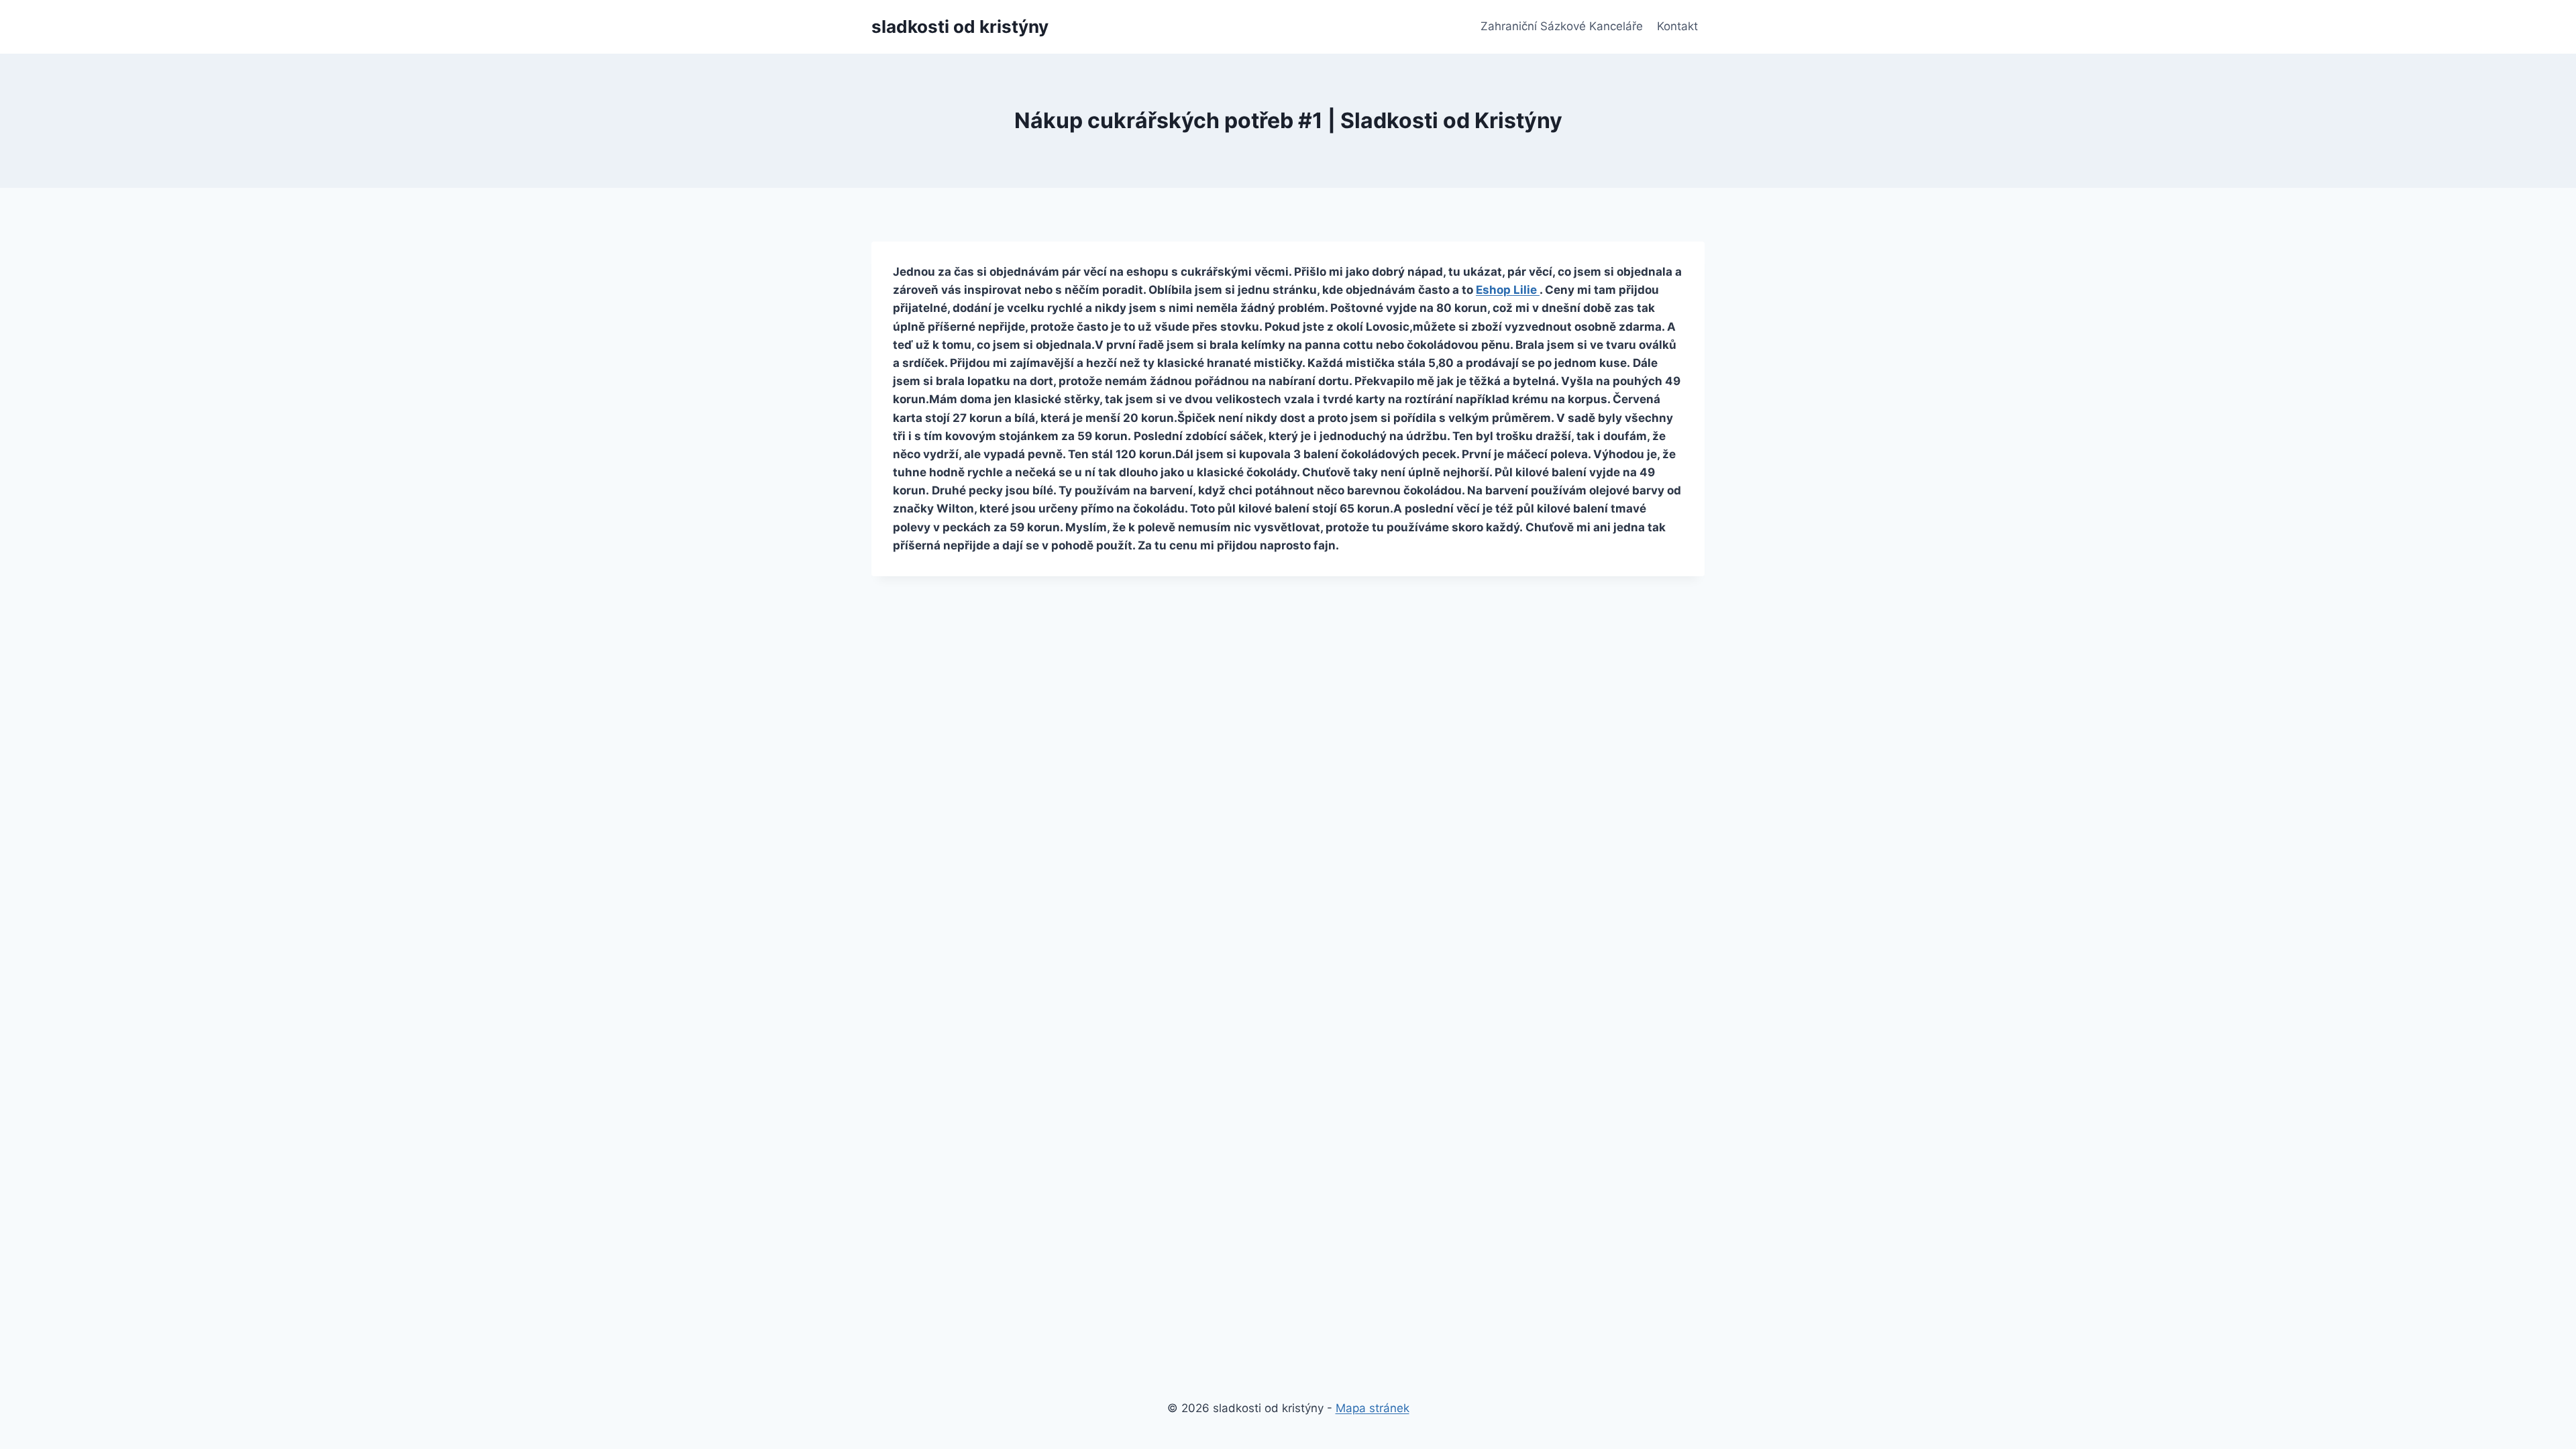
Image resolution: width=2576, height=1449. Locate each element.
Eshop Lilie (1508, 290)
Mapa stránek (1373, 1408)
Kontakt (1677, 26)
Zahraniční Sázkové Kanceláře (1562, 26)
